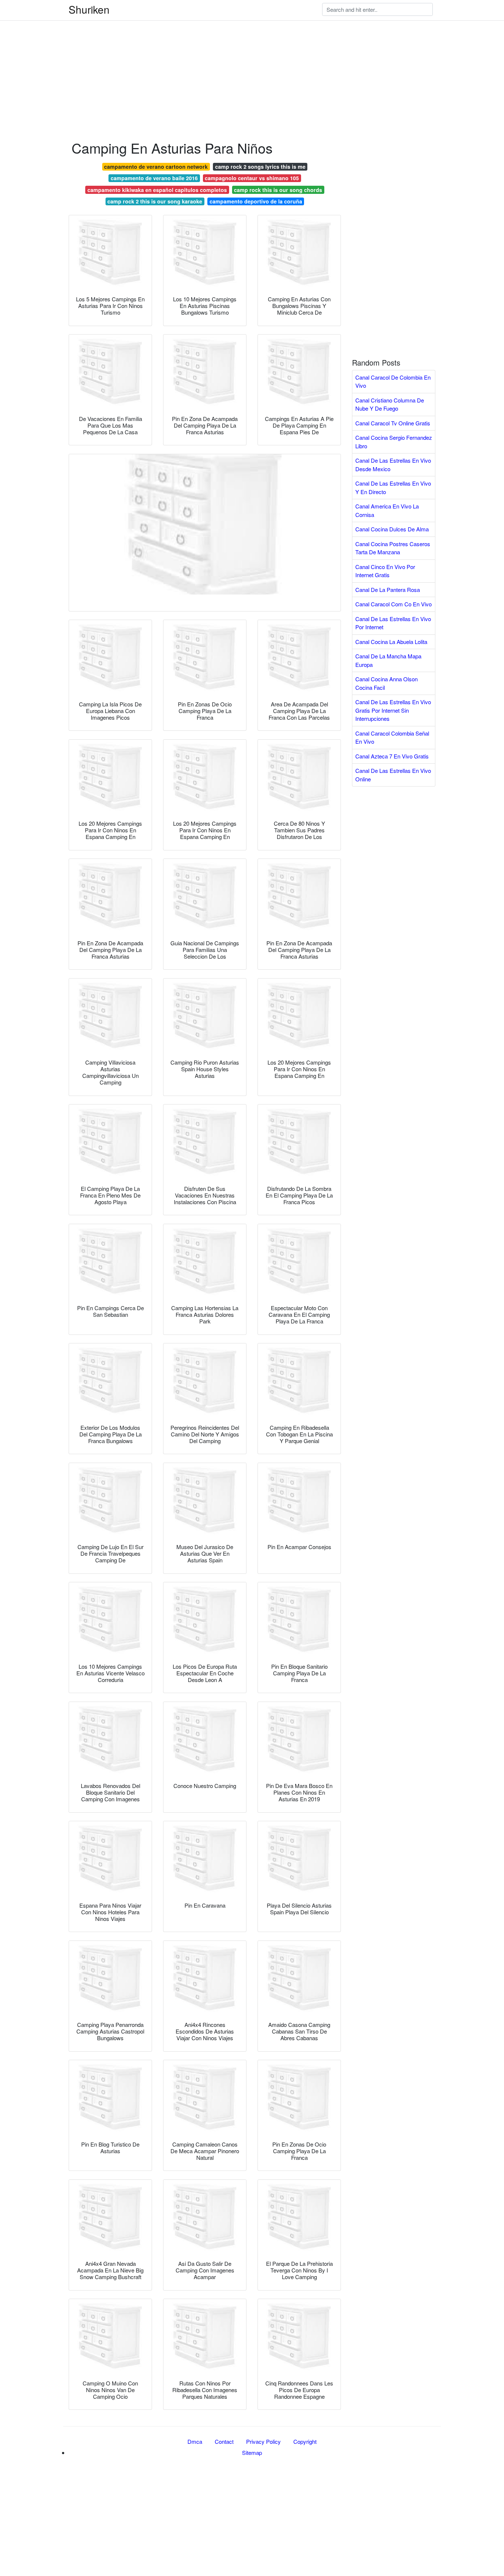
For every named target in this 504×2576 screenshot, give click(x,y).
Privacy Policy (263, 2441)
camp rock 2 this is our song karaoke (155, 201)
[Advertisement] (221, 52)
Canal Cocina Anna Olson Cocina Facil (386, 683)
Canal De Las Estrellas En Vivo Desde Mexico (393, 465)
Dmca (195, 2441)
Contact (224, 2441)
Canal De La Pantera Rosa (388, 590)
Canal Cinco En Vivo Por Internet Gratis (385, 571)
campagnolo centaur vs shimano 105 (252, 178)
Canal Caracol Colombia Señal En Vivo (392, 737)
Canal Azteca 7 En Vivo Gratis (392, 756)
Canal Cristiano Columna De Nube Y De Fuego (390, 404)
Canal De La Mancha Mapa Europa (388, 660)
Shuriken (89, 9)
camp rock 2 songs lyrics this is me (260, 167)
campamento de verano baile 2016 (154, 178)
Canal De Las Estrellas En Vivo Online (393, 775)
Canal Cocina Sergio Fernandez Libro (394, 442)
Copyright (305, 2441)
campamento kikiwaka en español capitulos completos (157, 190)
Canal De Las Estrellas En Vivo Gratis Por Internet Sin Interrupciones (393, 710)
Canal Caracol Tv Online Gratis (393, 423)
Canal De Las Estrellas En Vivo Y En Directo (393, 487)
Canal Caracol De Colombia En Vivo (393, 381)
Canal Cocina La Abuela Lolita (391, 642)
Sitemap (252, 2452)
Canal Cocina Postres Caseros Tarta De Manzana (393, 548)
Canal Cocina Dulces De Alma (392, 529)
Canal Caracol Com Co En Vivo (393, 604)
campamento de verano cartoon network (156, 167)
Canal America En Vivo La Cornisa (387, 510)
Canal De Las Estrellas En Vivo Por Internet (393, 623)
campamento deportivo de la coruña (256, 201)
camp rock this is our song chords (278, 190)
